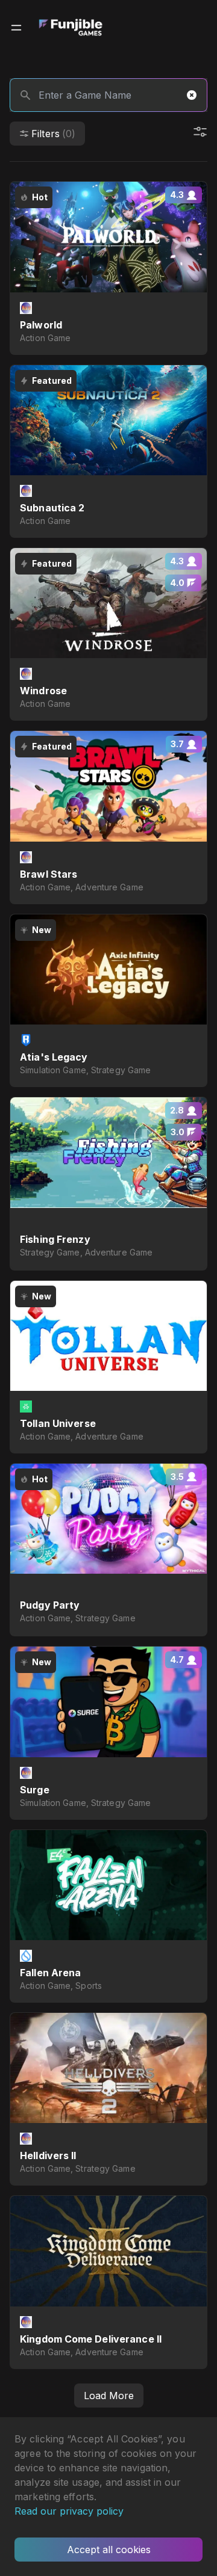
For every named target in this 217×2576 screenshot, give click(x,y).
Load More (109, 2396)
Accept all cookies (109, 2550)
